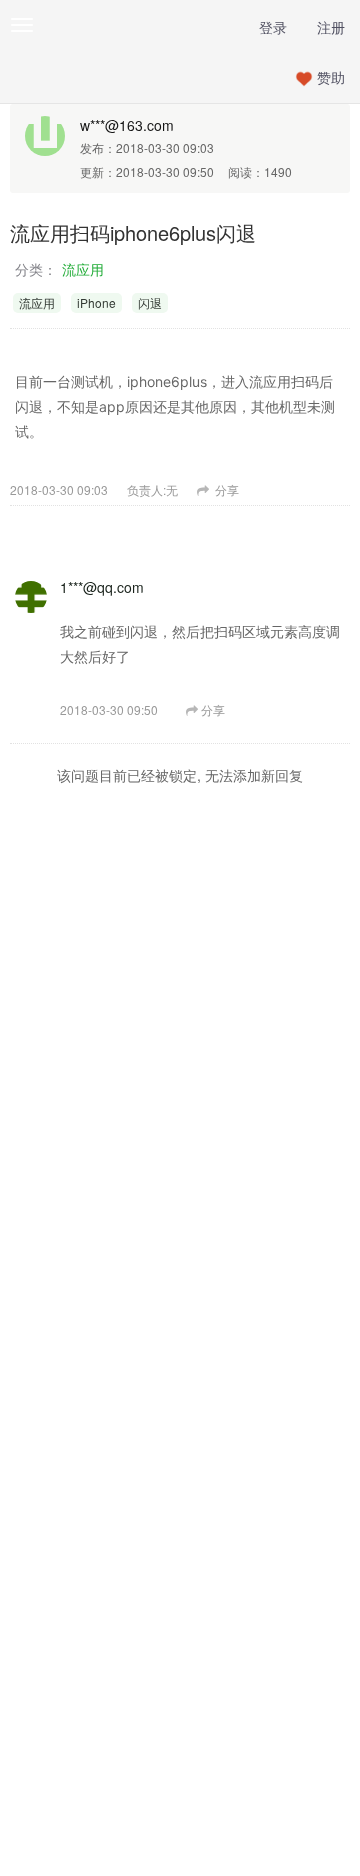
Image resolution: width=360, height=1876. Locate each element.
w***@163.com (127, 125)
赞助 (331, 77)
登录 (273, 27)
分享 (225, 489)
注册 (331, 27)
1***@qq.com (102, 587)
